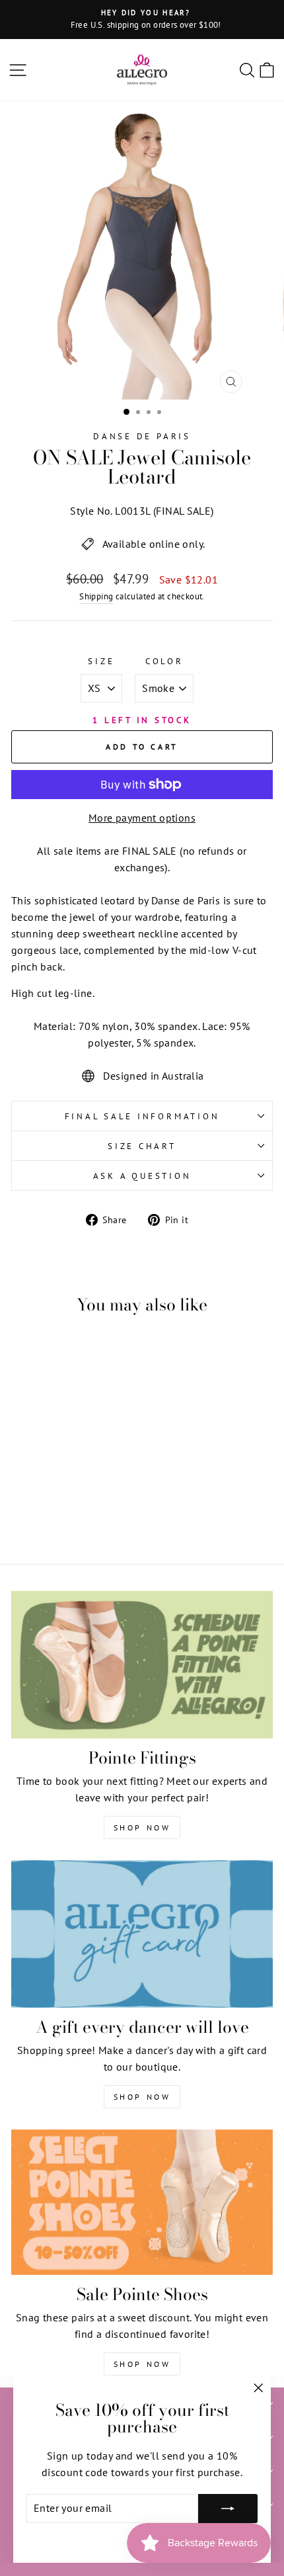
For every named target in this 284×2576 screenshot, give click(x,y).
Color (164, 661)
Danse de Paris (142, 436)
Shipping (96, 596)
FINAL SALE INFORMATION (142, 1116)
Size (101, 661)
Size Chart (142, 1146)
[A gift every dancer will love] (142, 1934)
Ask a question (142, 1176)
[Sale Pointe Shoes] (142, 2202)
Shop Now (142, 1827)
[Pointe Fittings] (142, 1665)
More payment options (142, 818)
